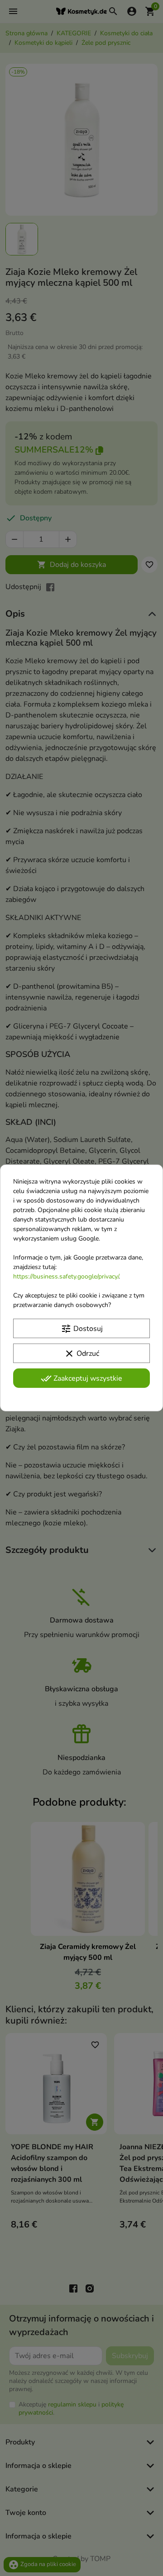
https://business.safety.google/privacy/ (66, 1276)
